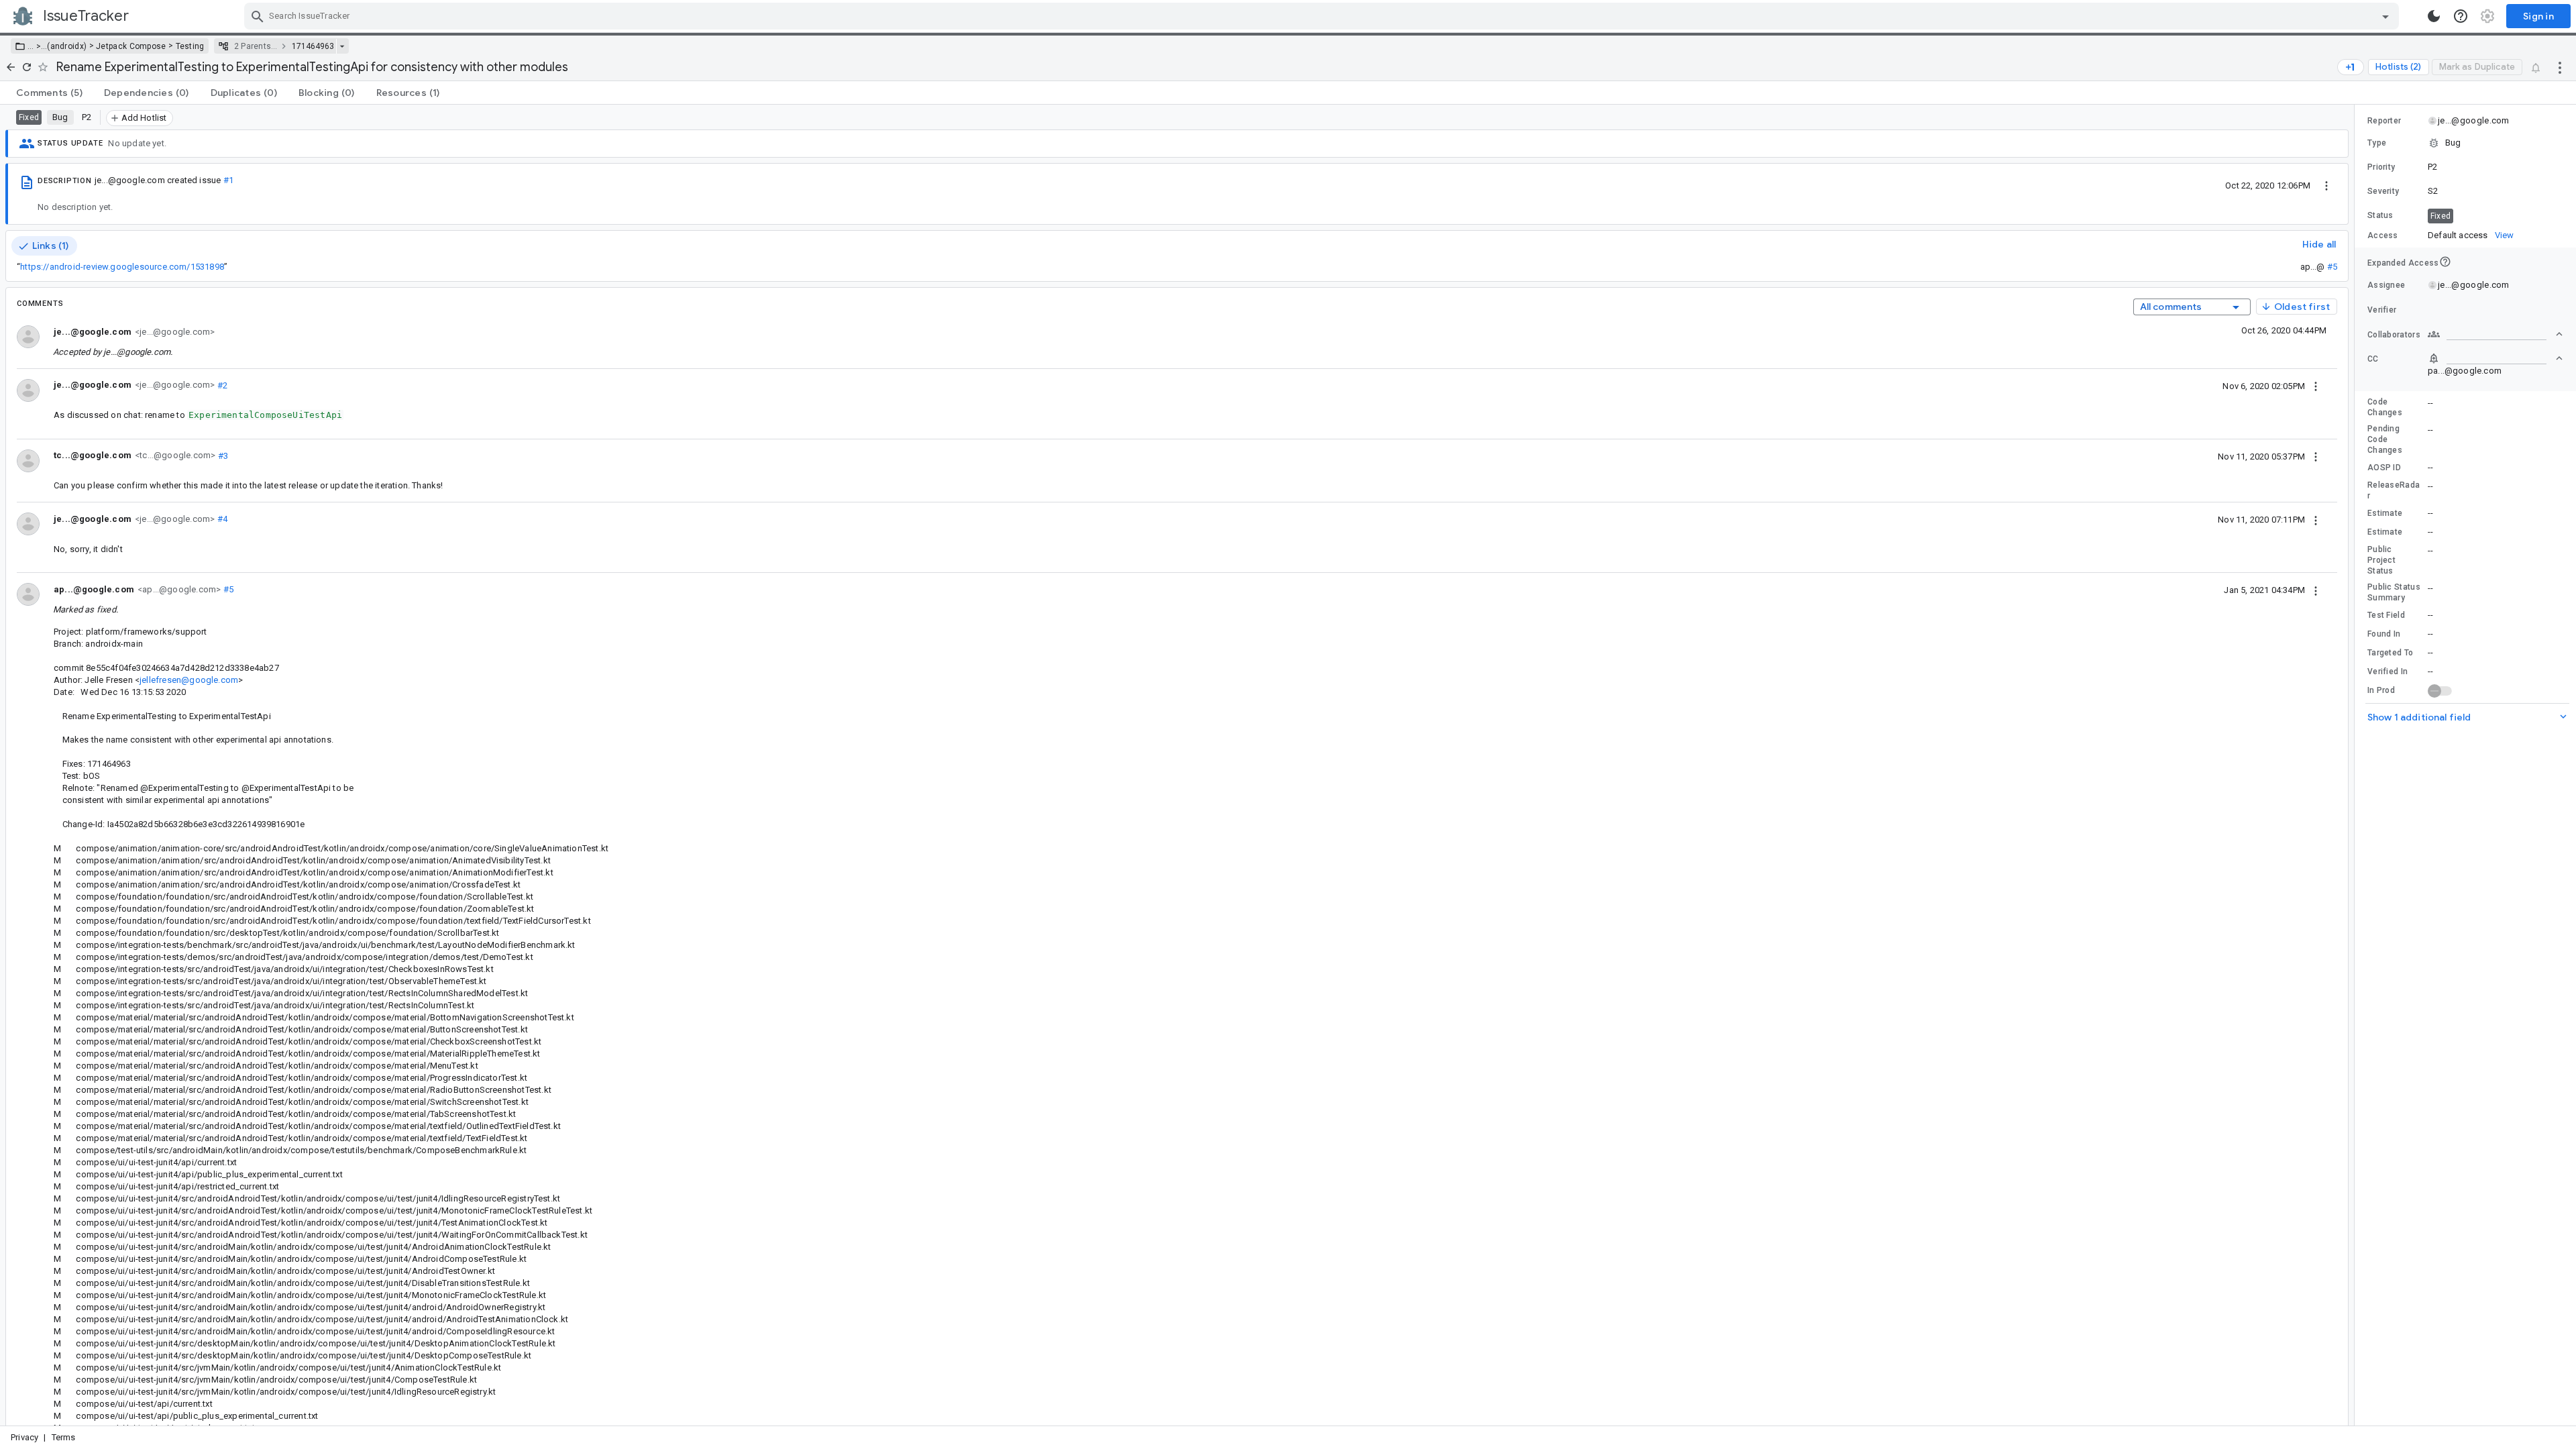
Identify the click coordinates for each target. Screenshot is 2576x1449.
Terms (64, 1437)
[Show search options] (2385, 16)
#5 (2332, 267)
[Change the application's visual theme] (2434, 16)
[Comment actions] (2316, 386)
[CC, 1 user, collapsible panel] (2495, 358)
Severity (2383, 191)
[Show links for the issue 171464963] (342, 46)
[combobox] (1323, 16)
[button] (37, 46)
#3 (222, 455)
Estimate (2385, 513)
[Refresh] (27, 67)
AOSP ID (2384, 468)
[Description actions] (2326, 185)
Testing (190, 46)
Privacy (24, 1437)
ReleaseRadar (2394, 490)
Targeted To (2390, 653)
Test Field (2386, 615)
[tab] (49, 93)
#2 (221, 385)
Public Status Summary (2394, 592)
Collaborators (2394, 335)
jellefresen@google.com (189, 680)
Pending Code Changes (2385, 439)
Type (2377, 143)
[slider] (2357, 765)
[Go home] (11, 67)
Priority (2381, 167)
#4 (221, 519)
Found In (2384, 634)
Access (2383, 235)
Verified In (2387, 672)
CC (2373, 359)
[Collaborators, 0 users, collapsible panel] (2495, 334)
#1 (228, 180)
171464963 (313, 46)
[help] (2461, 16)
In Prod (2381, 690)
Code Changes (2385, 407)
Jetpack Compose (131, 46)
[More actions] (2560, 67)
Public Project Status (2381, 560)
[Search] (258, 16)
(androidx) (67, 46)
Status (2380, 215)
